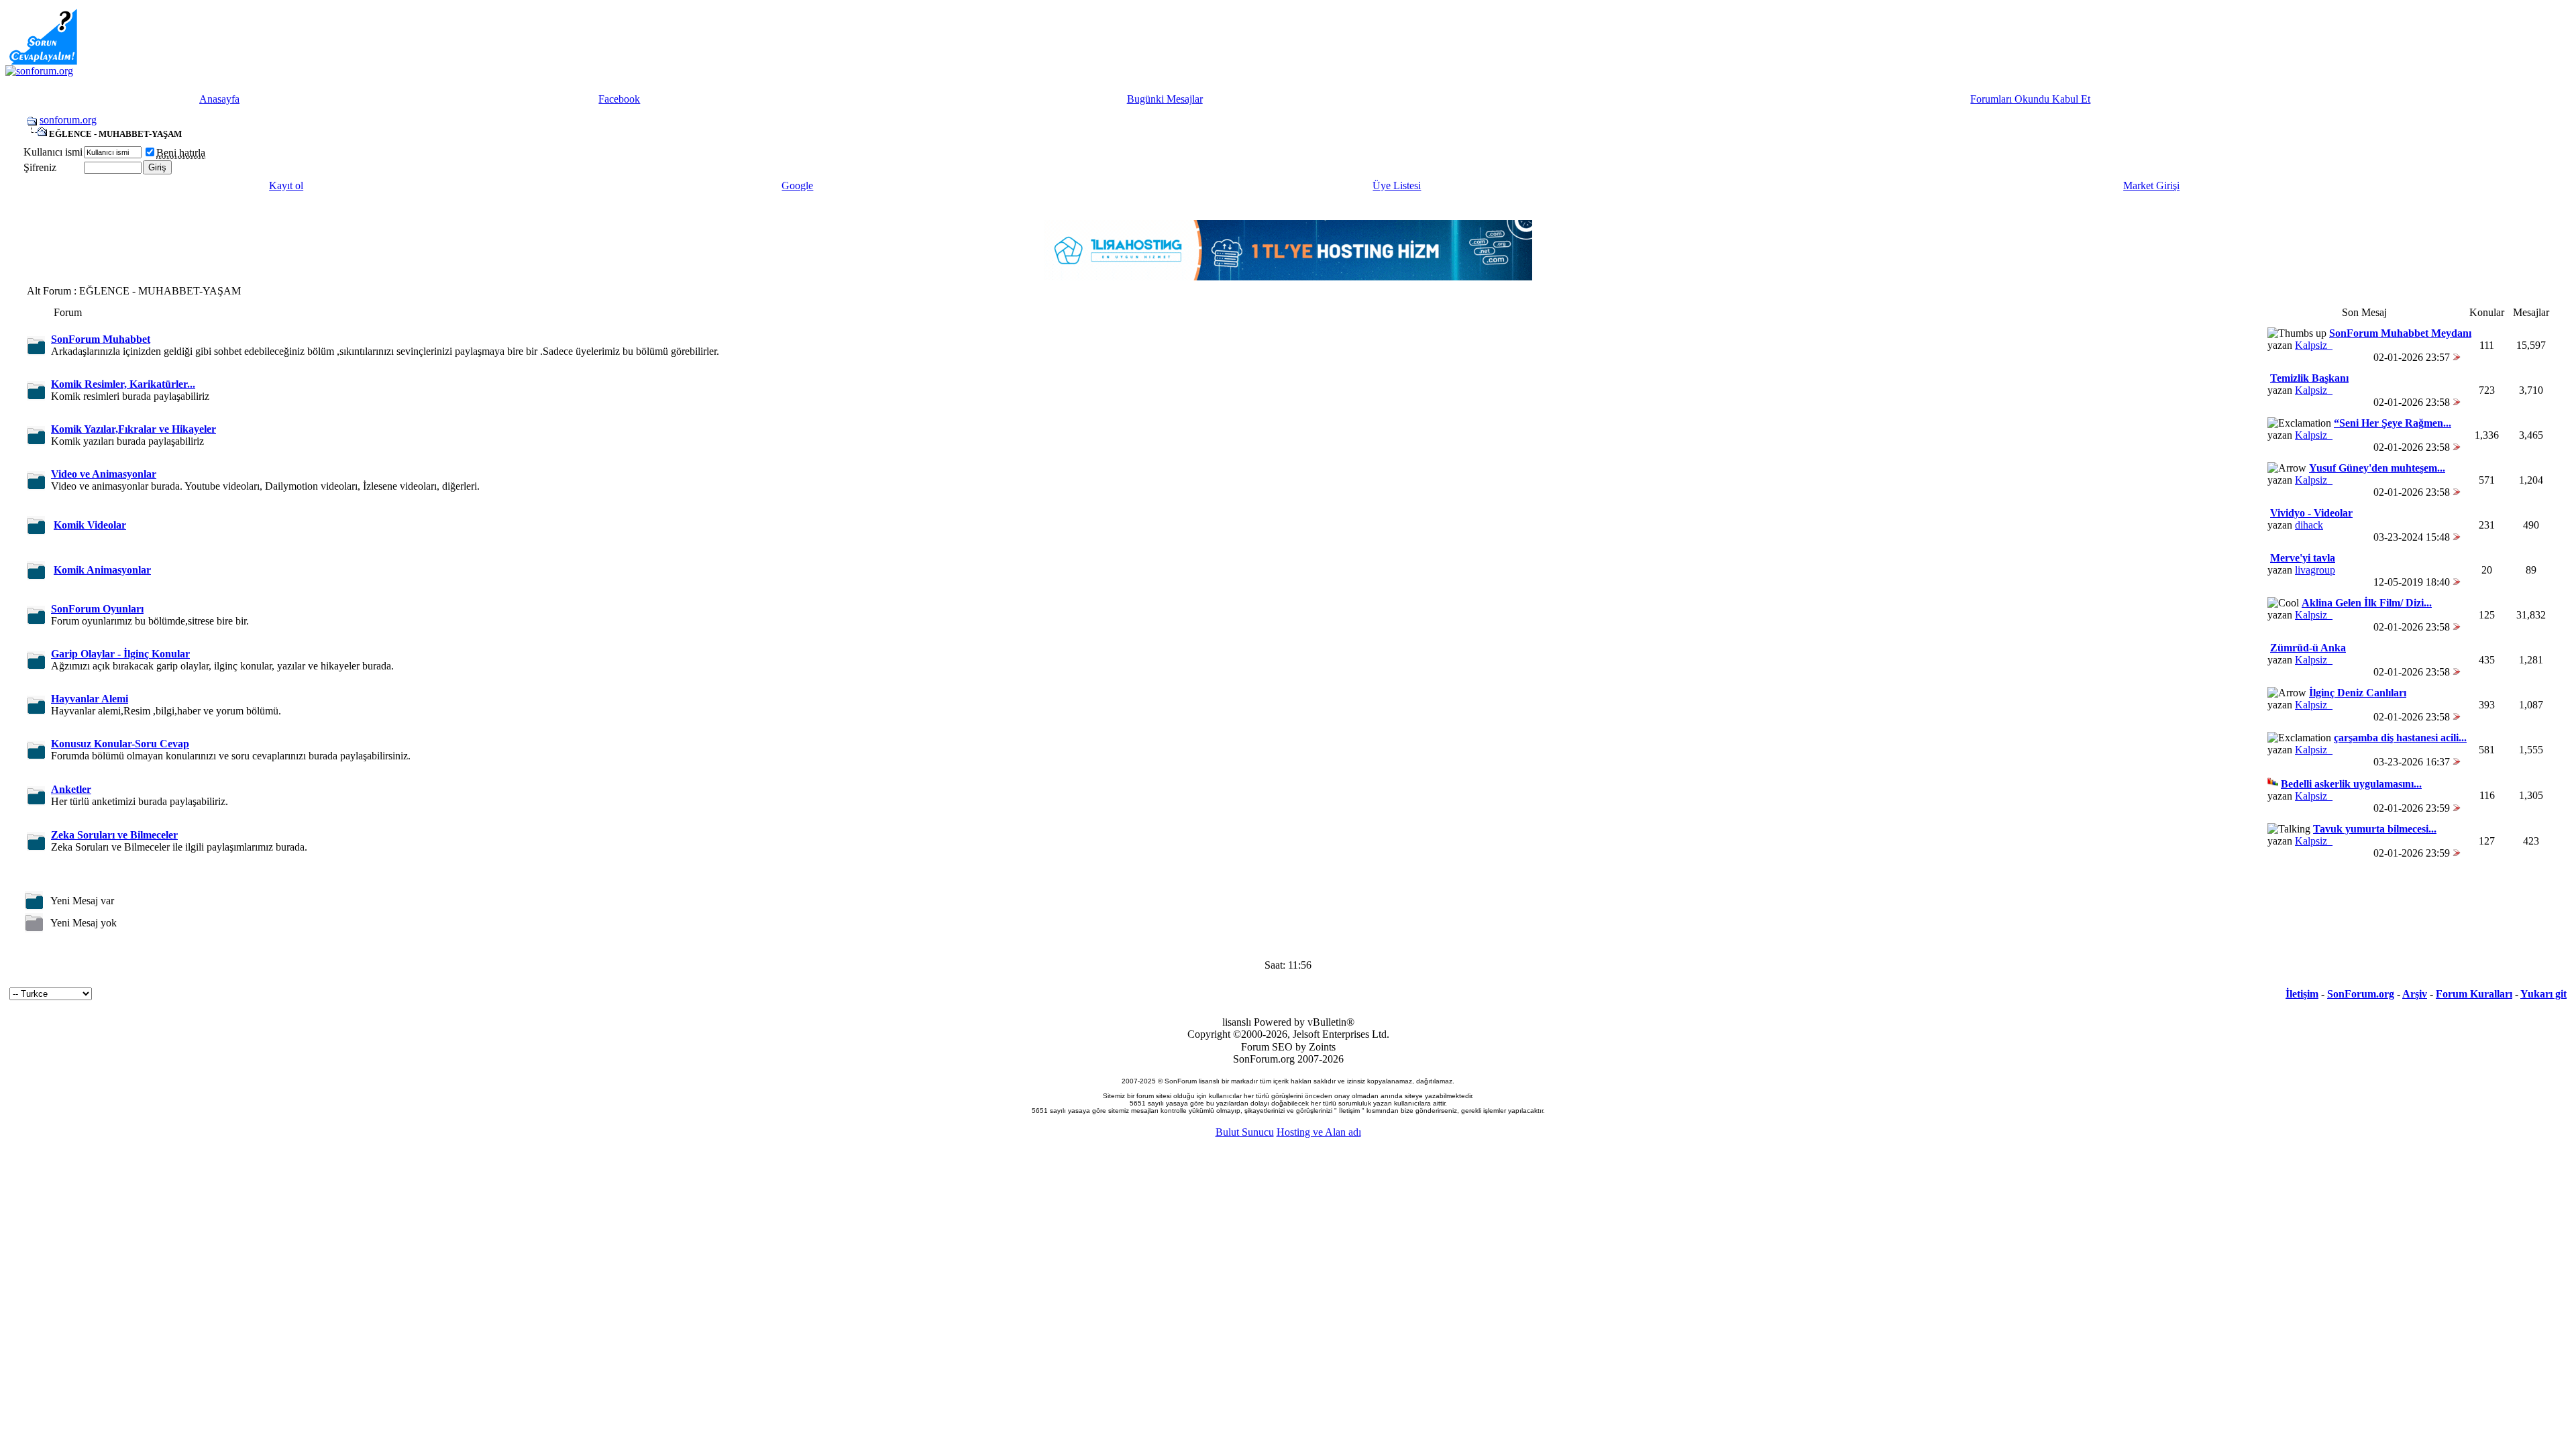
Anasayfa (219, 99)
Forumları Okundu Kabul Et (2030, 99)
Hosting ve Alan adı (1319, 1132)
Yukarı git (2543, 994)
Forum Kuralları (2474, 994)
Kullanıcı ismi (53, 152)
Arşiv (2415, 994)
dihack (2309, 525)
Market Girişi (2151, 185)
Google (797, 185)
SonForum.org (2361, 994)
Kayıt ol (286, 185)
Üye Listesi (1397, 185)
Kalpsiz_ (2314, 345)
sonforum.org (68, 120)
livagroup (2315, 570)
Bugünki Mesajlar (1165, 99)
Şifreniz (40, 167)
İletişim (2302, 994)
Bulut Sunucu (1245, 1132)
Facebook (619, 99)
